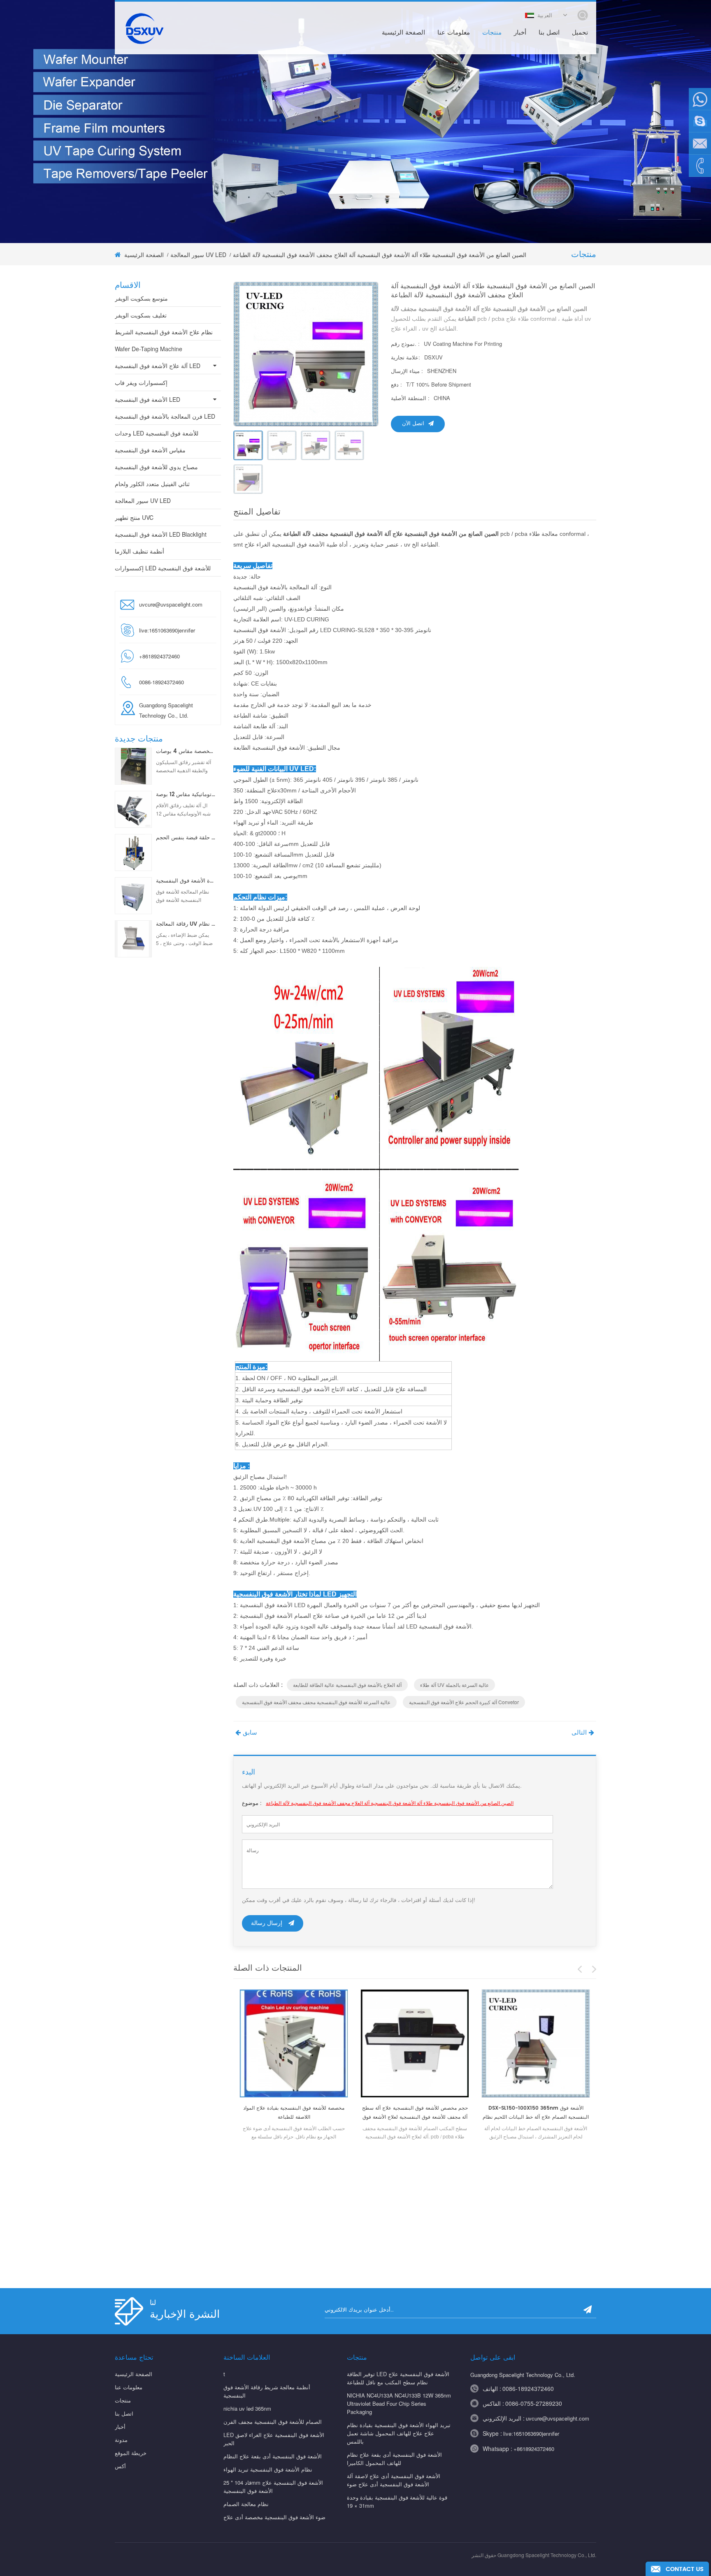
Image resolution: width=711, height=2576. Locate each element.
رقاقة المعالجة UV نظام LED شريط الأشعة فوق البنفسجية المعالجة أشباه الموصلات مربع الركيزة (186, 924)
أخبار (520, 33)
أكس (120, 2466)
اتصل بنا (549, 33)
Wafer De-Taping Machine (149, 349)
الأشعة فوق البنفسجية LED (148, 399)
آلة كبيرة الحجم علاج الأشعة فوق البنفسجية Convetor (464, 1702)
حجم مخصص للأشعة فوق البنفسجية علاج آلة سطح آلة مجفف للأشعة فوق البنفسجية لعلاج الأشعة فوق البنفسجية (415, 2113)
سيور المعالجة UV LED (198, 255)
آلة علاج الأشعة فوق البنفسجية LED (158, 366)
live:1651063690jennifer (167, 630)
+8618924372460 (534, 2449)
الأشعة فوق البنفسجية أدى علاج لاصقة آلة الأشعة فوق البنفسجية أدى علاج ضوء (394, 2480)
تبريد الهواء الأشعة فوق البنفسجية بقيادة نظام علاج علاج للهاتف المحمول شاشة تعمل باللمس (399, 2433)
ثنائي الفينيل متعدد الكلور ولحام (152, 484)
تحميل (580, 33)
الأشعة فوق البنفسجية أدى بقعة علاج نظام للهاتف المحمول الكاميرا (394, 2459)
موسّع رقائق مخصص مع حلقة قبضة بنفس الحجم (186, 838)
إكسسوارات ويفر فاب (141, 382)
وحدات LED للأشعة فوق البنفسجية (157, 433)
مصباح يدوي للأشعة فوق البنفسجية (156, 467)
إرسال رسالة (267, 1923)
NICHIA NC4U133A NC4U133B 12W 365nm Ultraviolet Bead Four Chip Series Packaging (399, 2403)
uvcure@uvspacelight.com (171, 604)
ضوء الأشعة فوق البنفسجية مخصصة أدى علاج (274, 2517)
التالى (579, 1733)
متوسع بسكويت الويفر (141, 298)
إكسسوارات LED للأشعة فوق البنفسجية (163, 568)
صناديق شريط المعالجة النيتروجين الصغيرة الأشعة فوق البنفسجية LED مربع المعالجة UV (186, 881)
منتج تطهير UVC (134, 517)
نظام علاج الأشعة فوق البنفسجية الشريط (164, 332)
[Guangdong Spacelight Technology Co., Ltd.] (144, 28)
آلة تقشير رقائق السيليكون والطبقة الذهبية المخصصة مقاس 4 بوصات (186, 752)
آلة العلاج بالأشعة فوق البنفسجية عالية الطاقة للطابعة (347, 1685)
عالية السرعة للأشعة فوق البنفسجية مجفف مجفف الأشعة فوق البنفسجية (316, 1702)
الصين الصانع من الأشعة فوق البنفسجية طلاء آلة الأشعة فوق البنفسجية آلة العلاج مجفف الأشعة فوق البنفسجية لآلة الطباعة (390, 1803)
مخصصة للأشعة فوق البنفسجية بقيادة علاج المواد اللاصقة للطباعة (294, 2113)
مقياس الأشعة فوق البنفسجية (150, 450)
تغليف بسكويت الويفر (141, 315)
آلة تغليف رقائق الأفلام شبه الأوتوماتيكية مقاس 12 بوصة (186, 795)
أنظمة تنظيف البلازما (139, 551)
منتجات (492, 33)
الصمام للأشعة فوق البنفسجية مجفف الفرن (273, 2422)
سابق (250, 1733)
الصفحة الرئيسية (403, 33)
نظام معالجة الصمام (246, 2504)
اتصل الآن (413, 424)
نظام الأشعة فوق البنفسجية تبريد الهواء (268, 2469)
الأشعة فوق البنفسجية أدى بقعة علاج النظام (273, 2456)
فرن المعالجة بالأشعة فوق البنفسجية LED (165, 416)
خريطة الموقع (131, 2453)
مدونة (121, 2440)
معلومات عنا (454, 33)
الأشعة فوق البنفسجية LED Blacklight (161, 534)
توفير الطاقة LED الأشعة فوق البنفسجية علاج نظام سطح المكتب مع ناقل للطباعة (398, 2378)
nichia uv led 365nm (247, 2408)
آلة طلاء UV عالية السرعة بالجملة (454, 1685)
